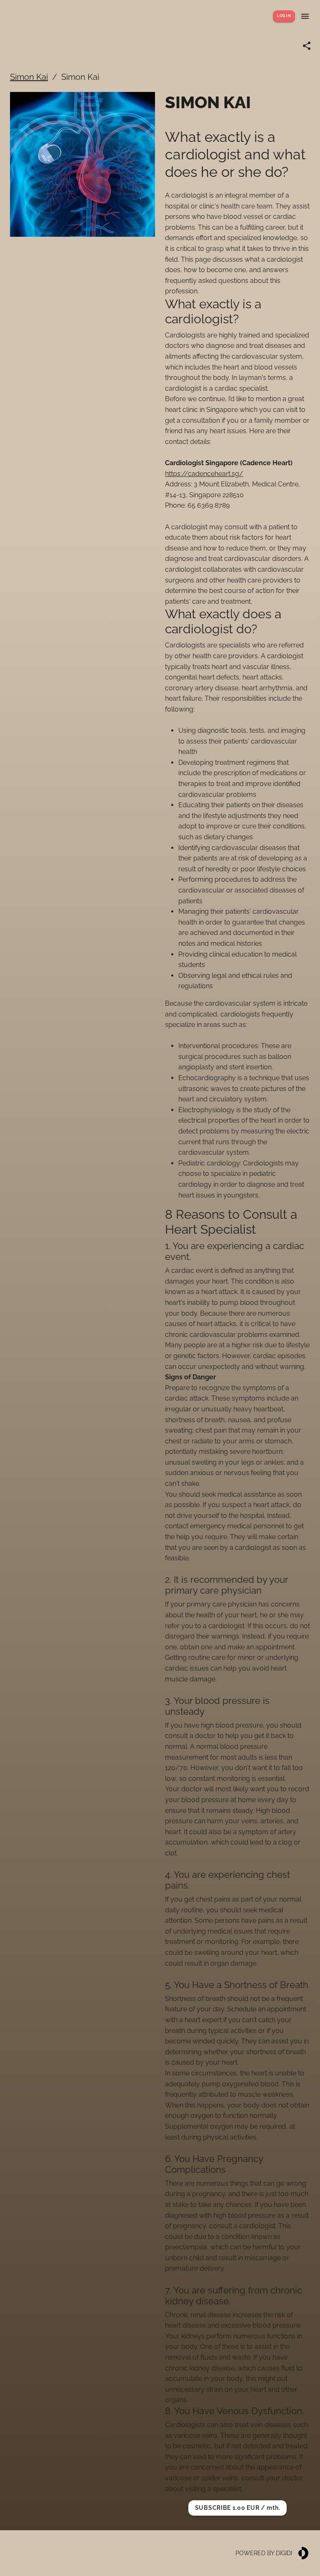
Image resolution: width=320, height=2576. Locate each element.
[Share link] (307, 46)
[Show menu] (305, 16)
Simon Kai (29, 77)
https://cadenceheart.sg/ (204, 474)
